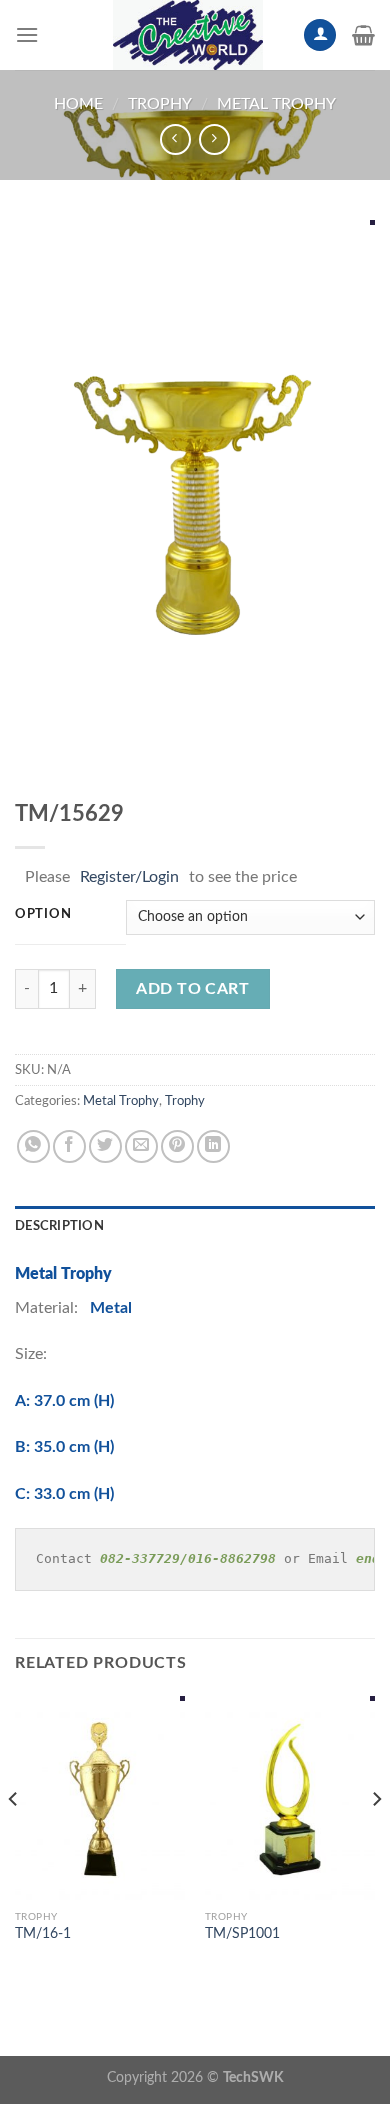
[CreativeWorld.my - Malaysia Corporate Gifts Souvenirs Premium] (188, 35)
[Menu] (27, 34)
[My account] (320, 35)
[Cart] (363, 35)
